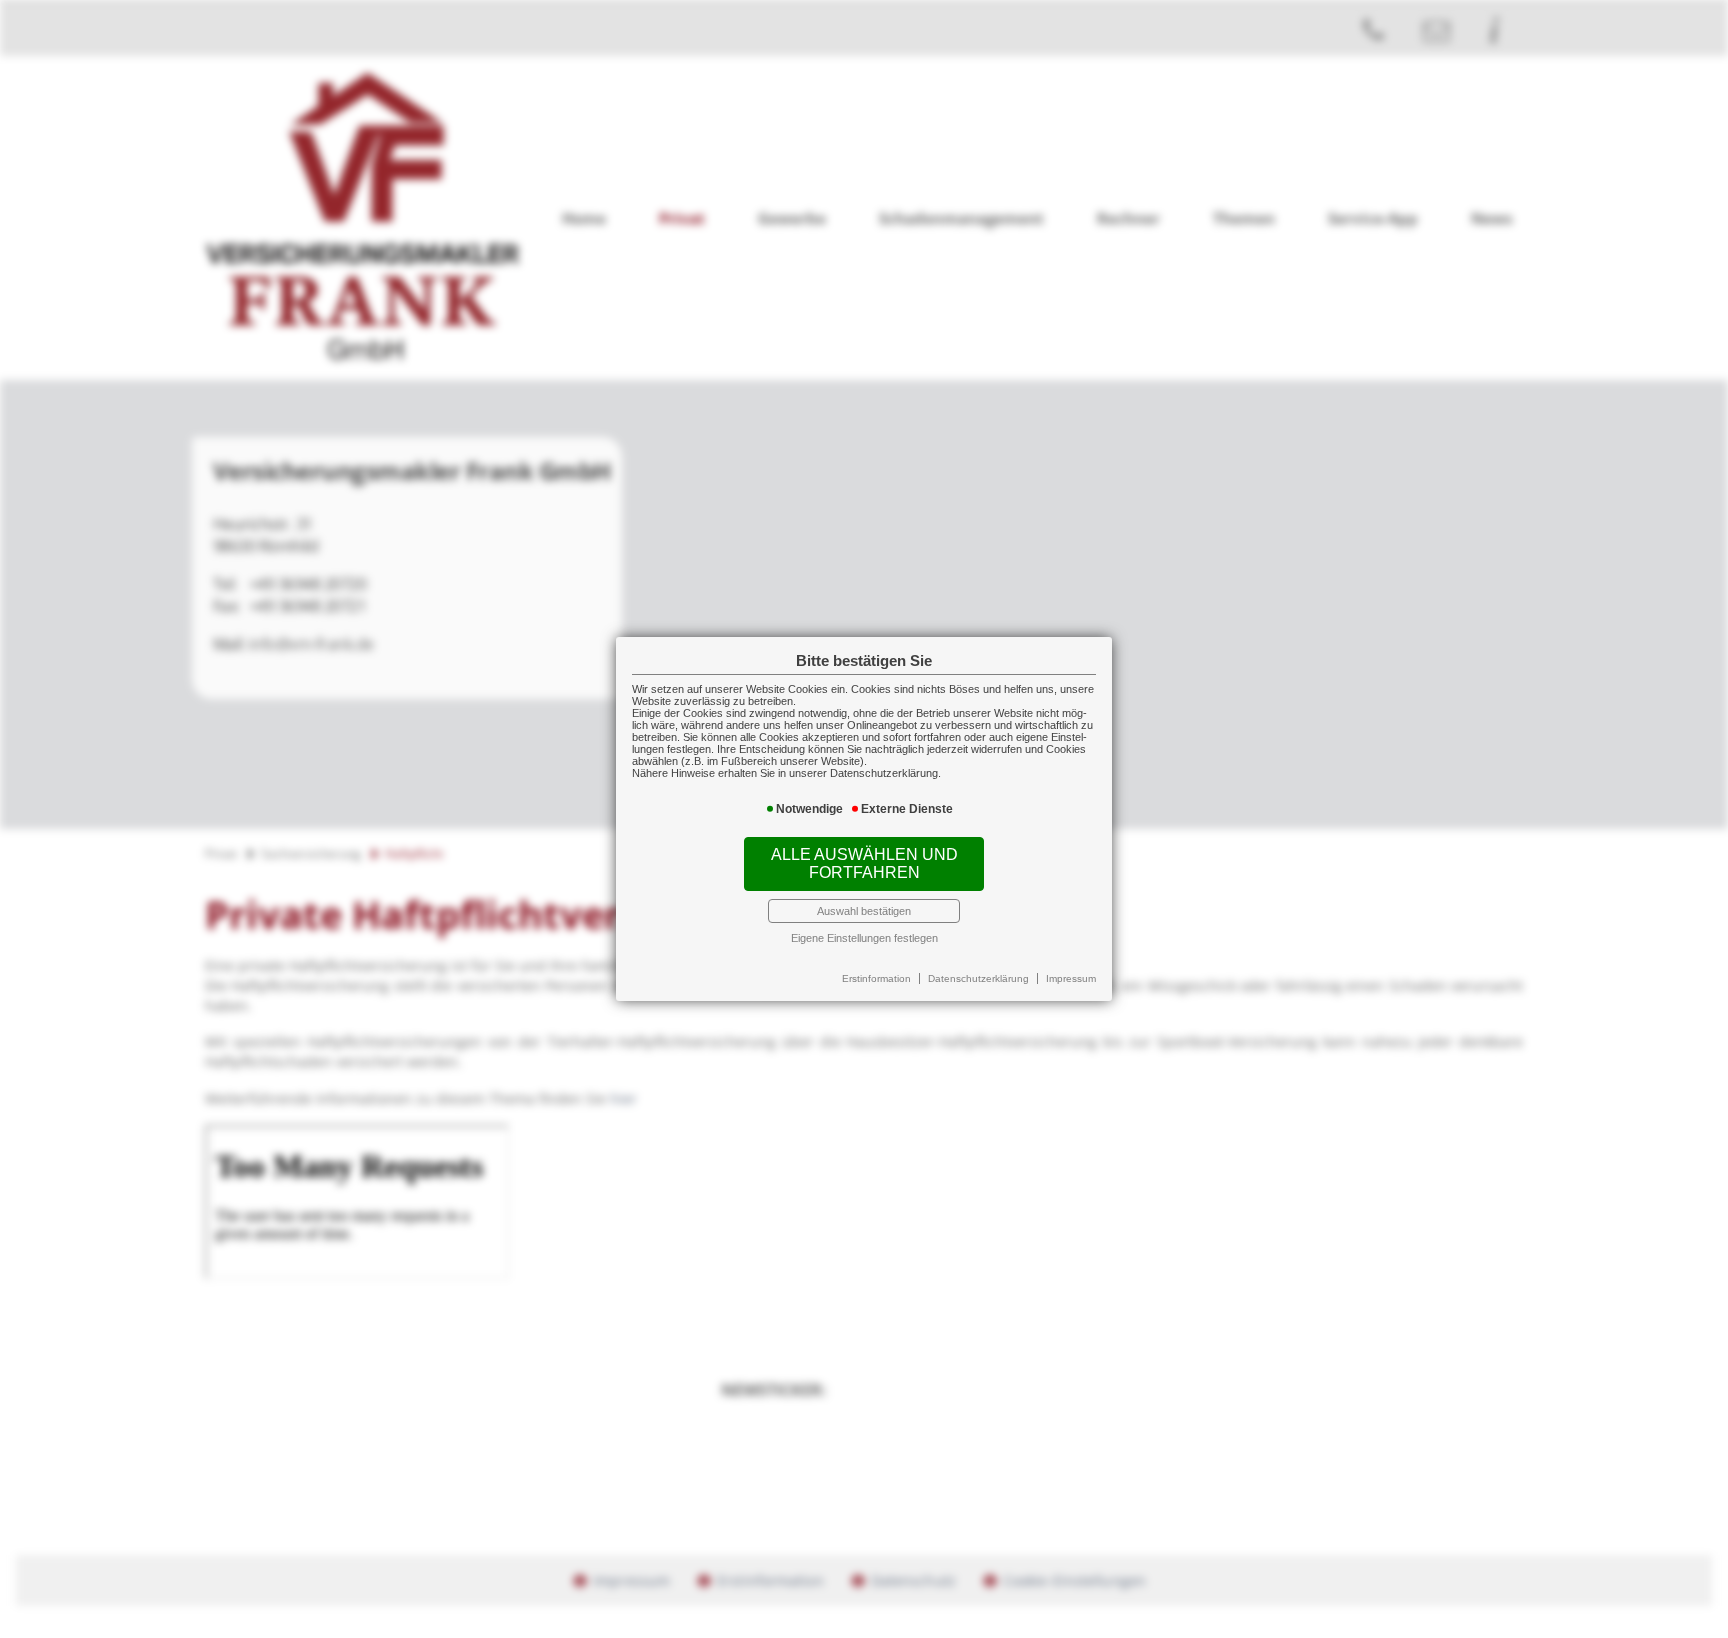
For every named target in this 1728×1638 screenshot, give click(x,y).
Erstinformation (876, 978)
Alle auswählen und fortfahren (864, 863)
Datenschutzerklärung (978, 978)
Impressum (1071, 978)
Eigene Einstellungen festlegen (864, 938)
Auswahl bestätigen (864, 911)
